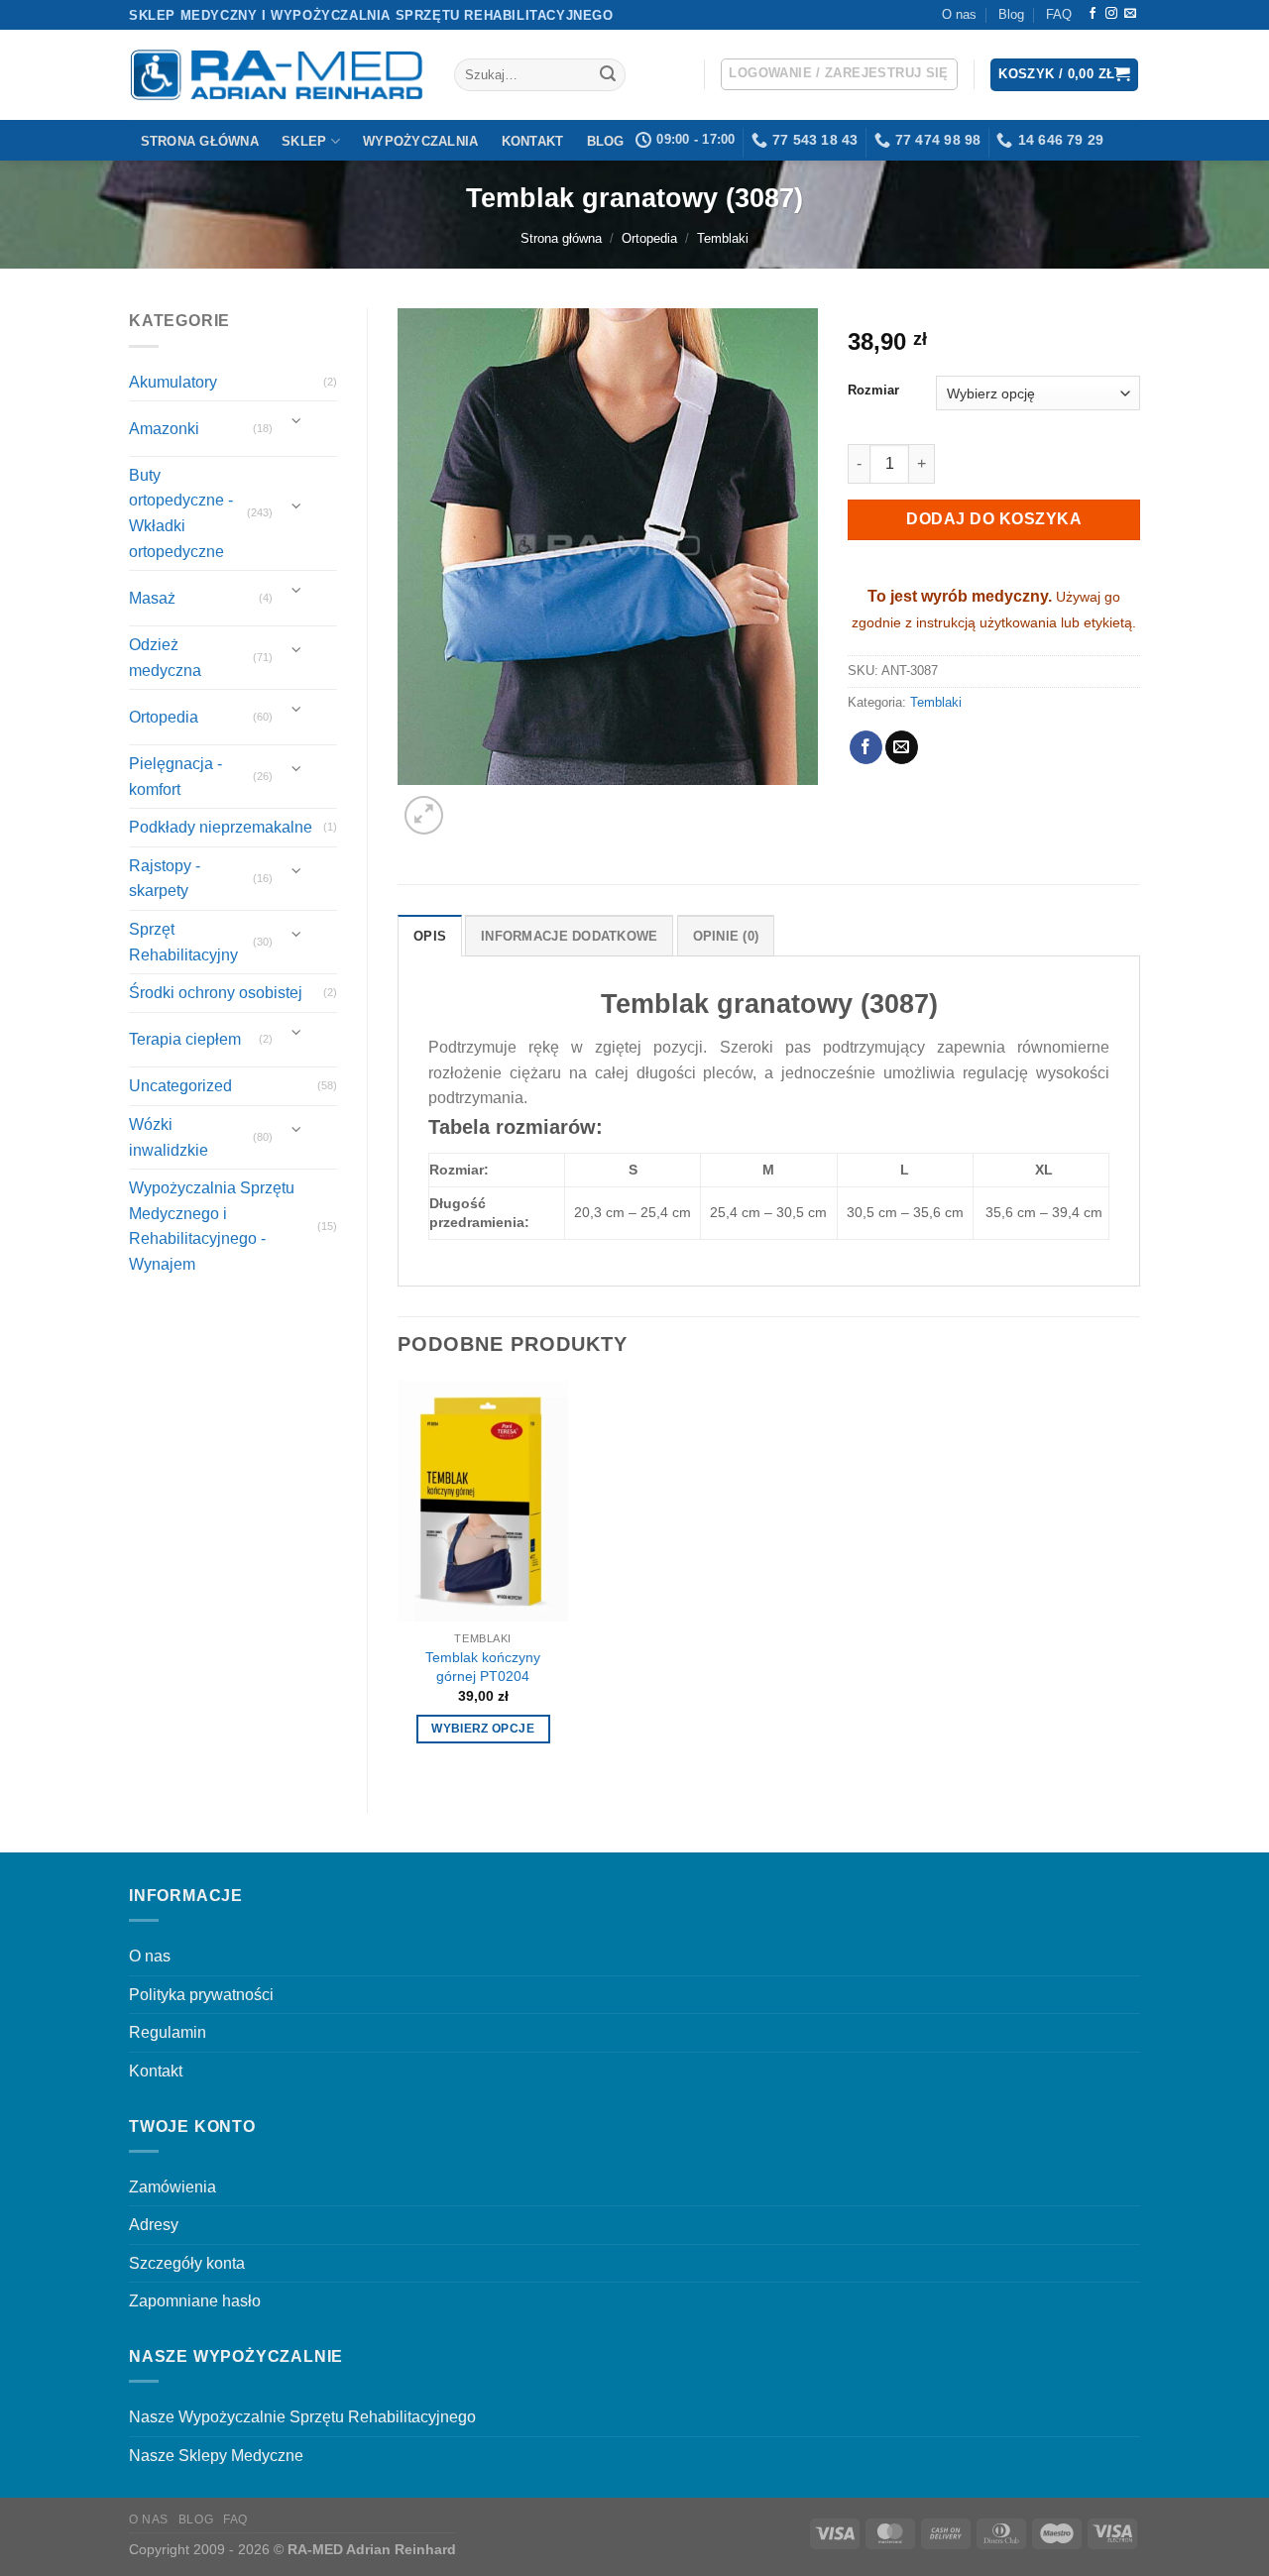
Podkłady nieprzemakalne (221, 827)
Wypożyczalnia (420, 141)
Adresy (154, 2225)
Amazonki (164, 429)
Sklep (304, 141)
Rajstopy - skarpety (165, 879)
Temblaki (723, 238)
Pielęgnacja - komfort (175, 777)
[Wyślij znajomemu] (902, 747)
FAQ (1059, 14)
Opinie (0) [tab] (726, 936)
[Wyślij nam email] (1130, 14)
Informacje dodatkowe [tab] (569, 936)
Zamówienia (173, 2187)
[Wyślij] (608, 75)
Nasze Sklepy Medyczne (216, 2456)
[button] (839, 74)
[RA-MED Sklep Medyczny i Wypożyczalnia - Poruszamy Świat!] (277, 75)
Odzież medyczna (165, 658)
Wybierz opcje (483, 1729)
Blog (1011, 14)
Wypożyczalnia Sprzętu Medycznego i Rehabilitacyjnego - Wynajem (212, 1226)
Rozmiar (873, 391)
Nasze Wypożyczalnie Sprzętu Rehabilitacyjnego (302, 2417)
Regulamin (168, 2032)
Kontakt (533, 141)
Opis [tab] (430, 936)
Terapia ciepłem (185, 1039)
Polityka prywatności (201, 1995)
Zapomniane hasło (195, 2301)
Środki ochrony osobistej (216, 993)
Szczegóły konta (187, 2263)
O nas (959, 14)
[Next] (471, 804)
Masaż (152, 598)
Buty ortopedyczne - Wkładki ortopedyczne (181, 513)
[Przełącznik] (297, 421)
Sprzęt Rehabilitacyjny (183, 942)
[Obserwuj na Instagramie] (1111, 14)
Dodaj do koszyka (994, 519)
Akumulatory (173, 382)
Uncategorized (180, 1086)
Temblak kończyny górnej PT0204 (483, 1667)
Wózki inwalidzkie (169, 1137)
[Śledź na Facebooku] (1093, 14)
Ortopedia (649, 238)
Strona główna (200, 141)
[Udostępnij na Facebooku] (866, 747)
